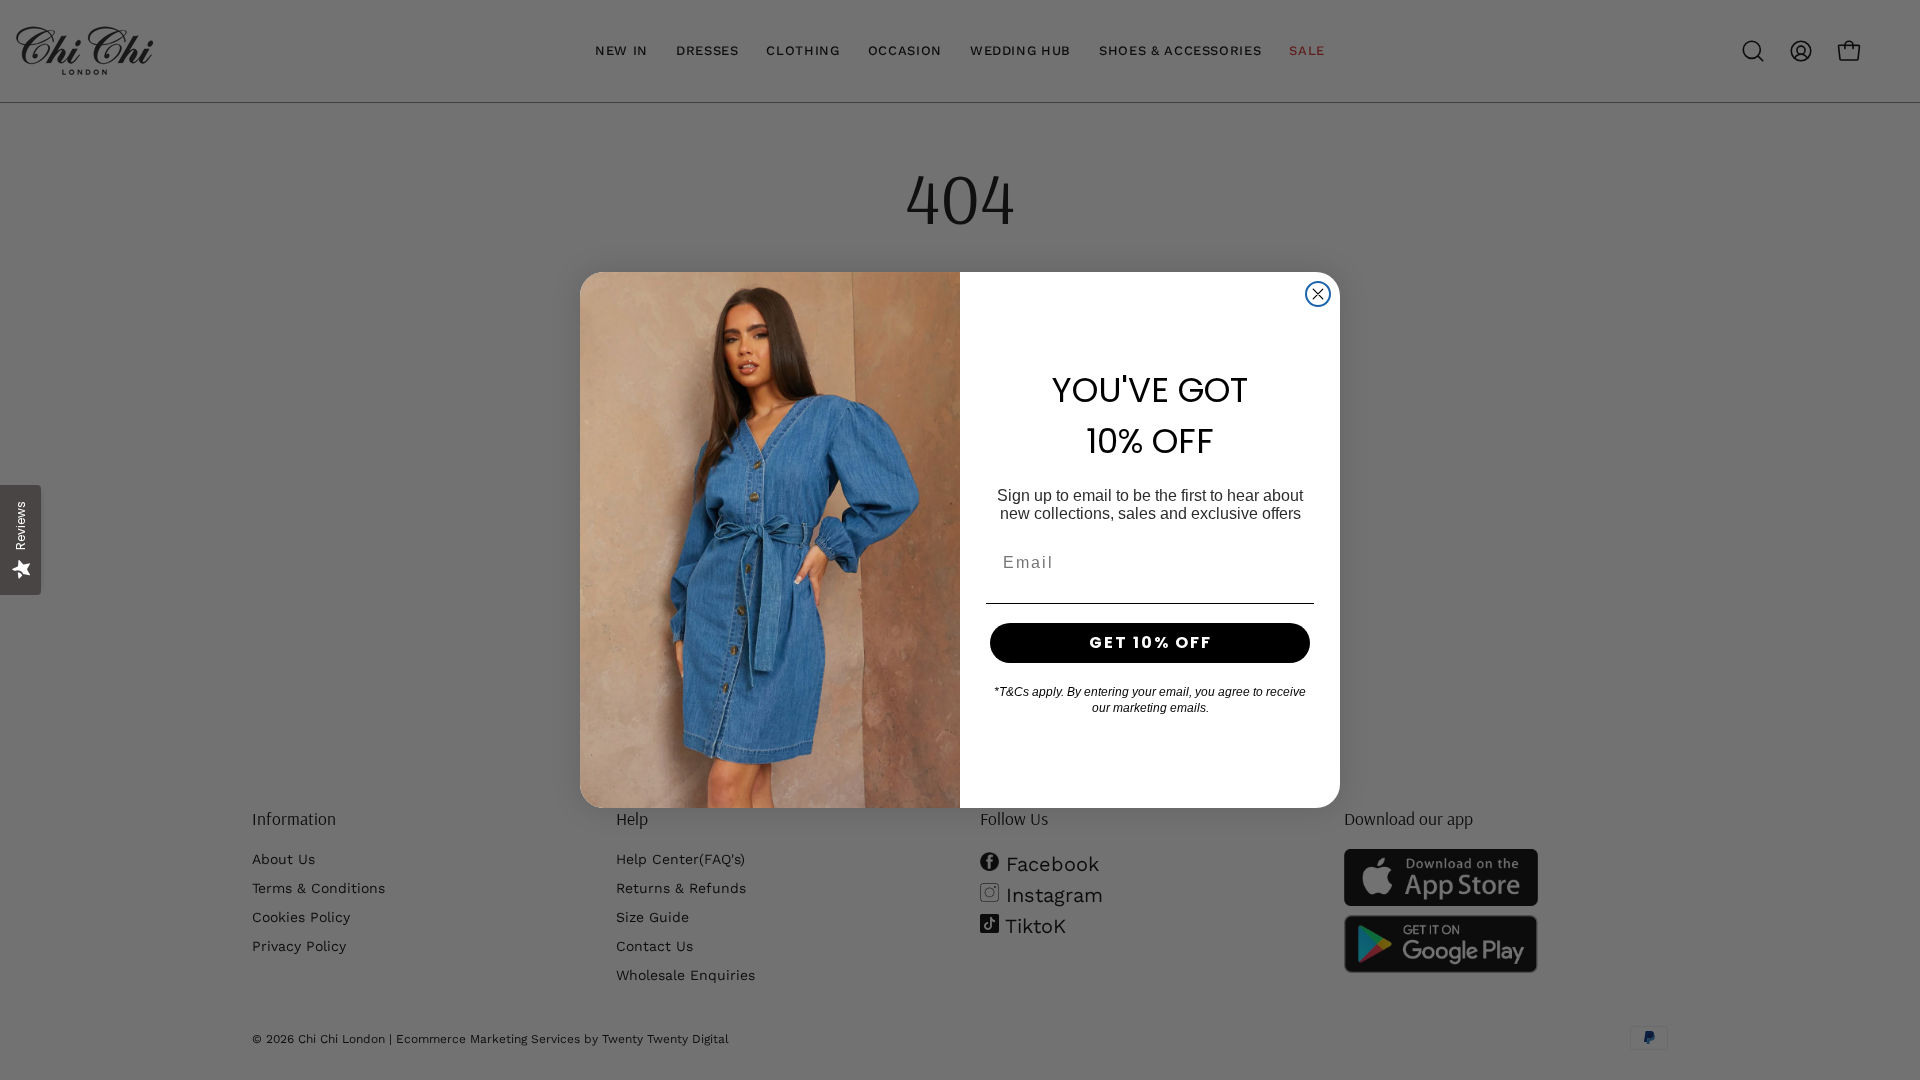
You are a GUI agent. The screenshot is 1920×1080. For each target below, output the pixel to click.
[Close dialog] (1318, 294)
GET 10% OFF (1150, 642)
